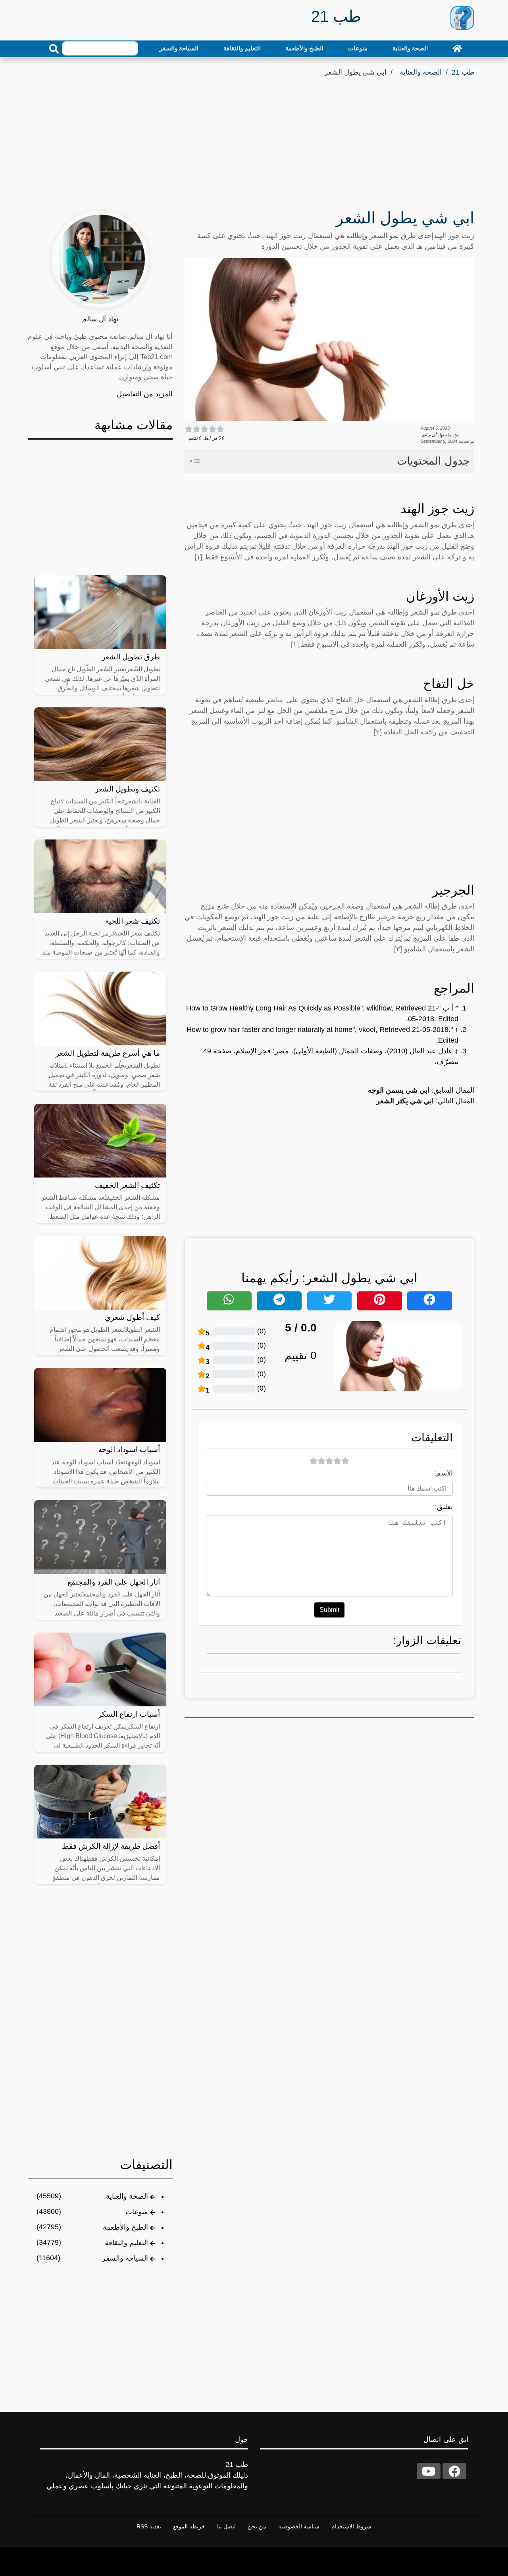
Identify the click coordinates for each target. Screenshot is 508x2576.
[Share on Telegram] (279, 1301)
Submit (329, 1610)
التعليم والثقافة (242, 48)
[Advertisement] (254, 138)
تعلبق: (444, 1507)
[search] (54, 49)
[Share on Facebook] (430, 1301)
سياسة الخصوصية (299, 2526)
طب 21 (463, 72)
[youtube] (429, 2471)
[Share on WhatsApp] (229, 1301)
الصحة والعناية (410, 48)
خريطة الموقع (189, 2526)
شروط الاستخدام (351, 2526)
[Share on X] (330, 1301)
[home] (457, 48)
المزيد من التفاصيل (145, 394)
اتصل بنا (226, 2526)
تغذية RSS (149, 2526)
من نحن (257, 2526)
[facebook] (454, 2471)
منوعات (358, 48)
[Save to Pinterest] (380, 1301)
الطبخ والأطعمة (304, 48)
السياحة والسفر (179, 48)
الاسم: (444, 1473)
